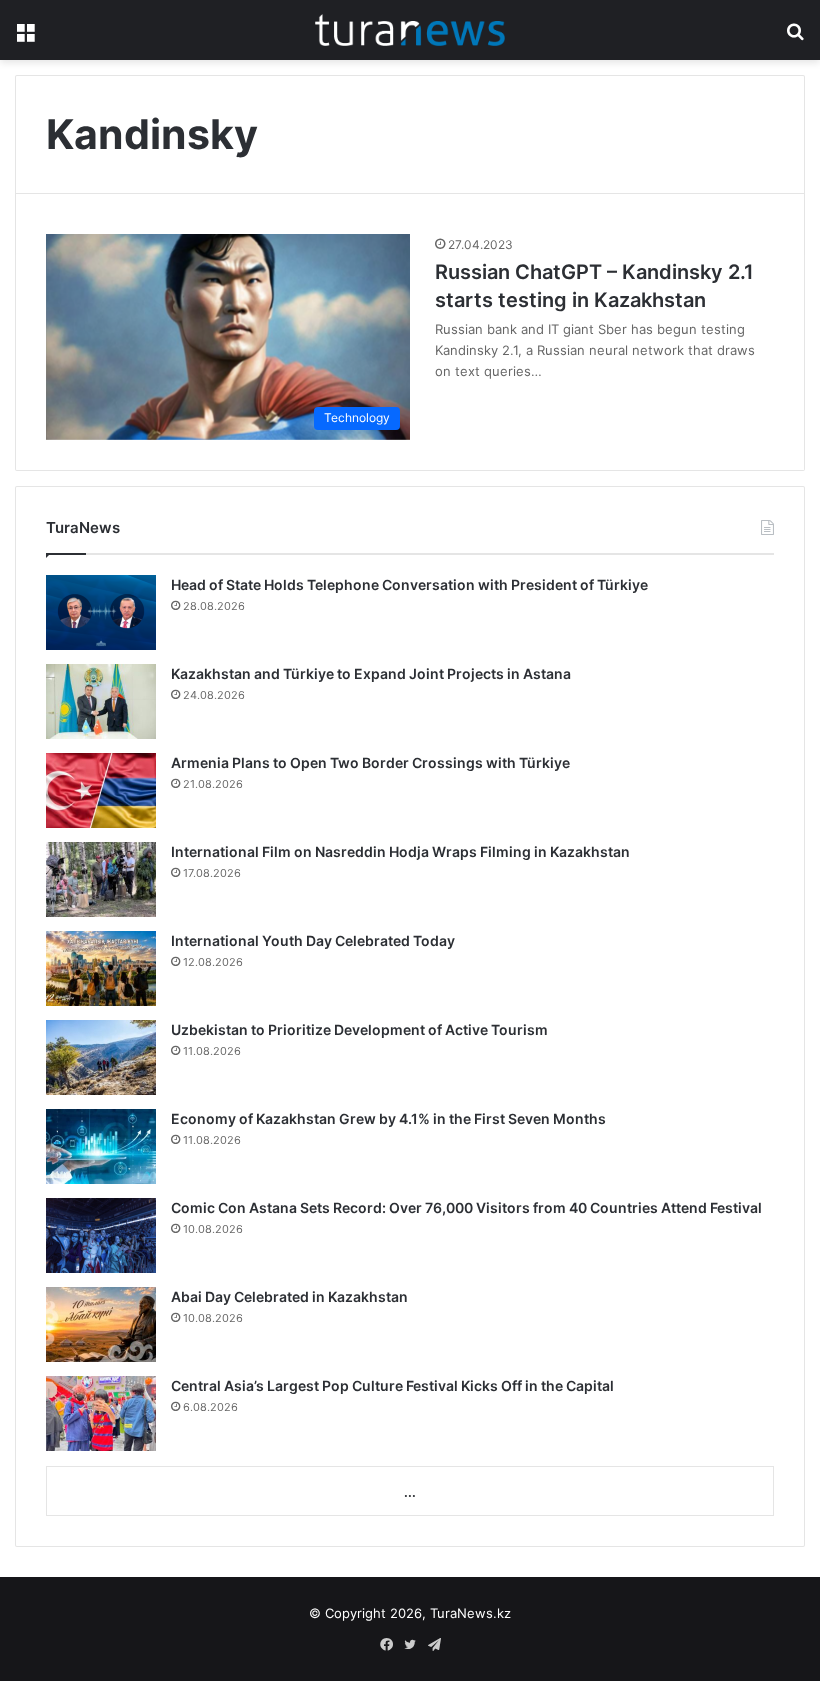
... (410, 1492)
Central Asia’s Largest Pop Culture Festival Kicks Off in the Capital (392, 1385)
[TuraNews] (410, 30)
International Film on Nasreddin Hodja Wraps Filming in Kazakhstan (400, 851)
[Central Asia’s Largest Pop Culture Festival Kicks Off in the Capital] (101, 1413)
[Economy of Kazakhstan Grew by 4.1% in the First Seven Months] (101, 1146)
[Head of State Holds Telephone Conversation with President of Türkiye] (101, 612)
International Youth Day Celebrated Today (313, 940)
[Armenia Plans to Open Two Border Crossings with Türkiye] (101, 790)
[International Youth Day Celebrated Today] (101, 968)
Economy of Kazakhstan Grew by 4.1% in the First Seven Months (388, 1118)
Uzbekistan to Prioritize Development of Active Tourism (359, 1029)
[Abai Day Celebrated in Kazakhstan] (101, 1324)
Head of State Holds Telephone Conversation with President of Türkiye (409, 584)
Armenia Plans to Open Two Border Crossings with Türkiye (370, 762)
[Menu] (25, 37)
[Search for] (795, 37)
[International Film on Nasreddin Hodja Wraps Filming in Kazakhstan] (101, 879)
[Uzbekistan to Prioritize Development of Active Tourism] (101, 1057)
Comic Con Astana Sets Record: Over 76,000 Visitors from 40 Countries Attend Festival (466, 1207)
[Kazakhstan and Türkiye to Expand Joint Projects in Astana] (101, 701)
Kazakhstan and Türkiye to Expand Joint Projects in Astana (371, 673)
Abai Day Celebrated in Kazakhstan (289, 1296)
